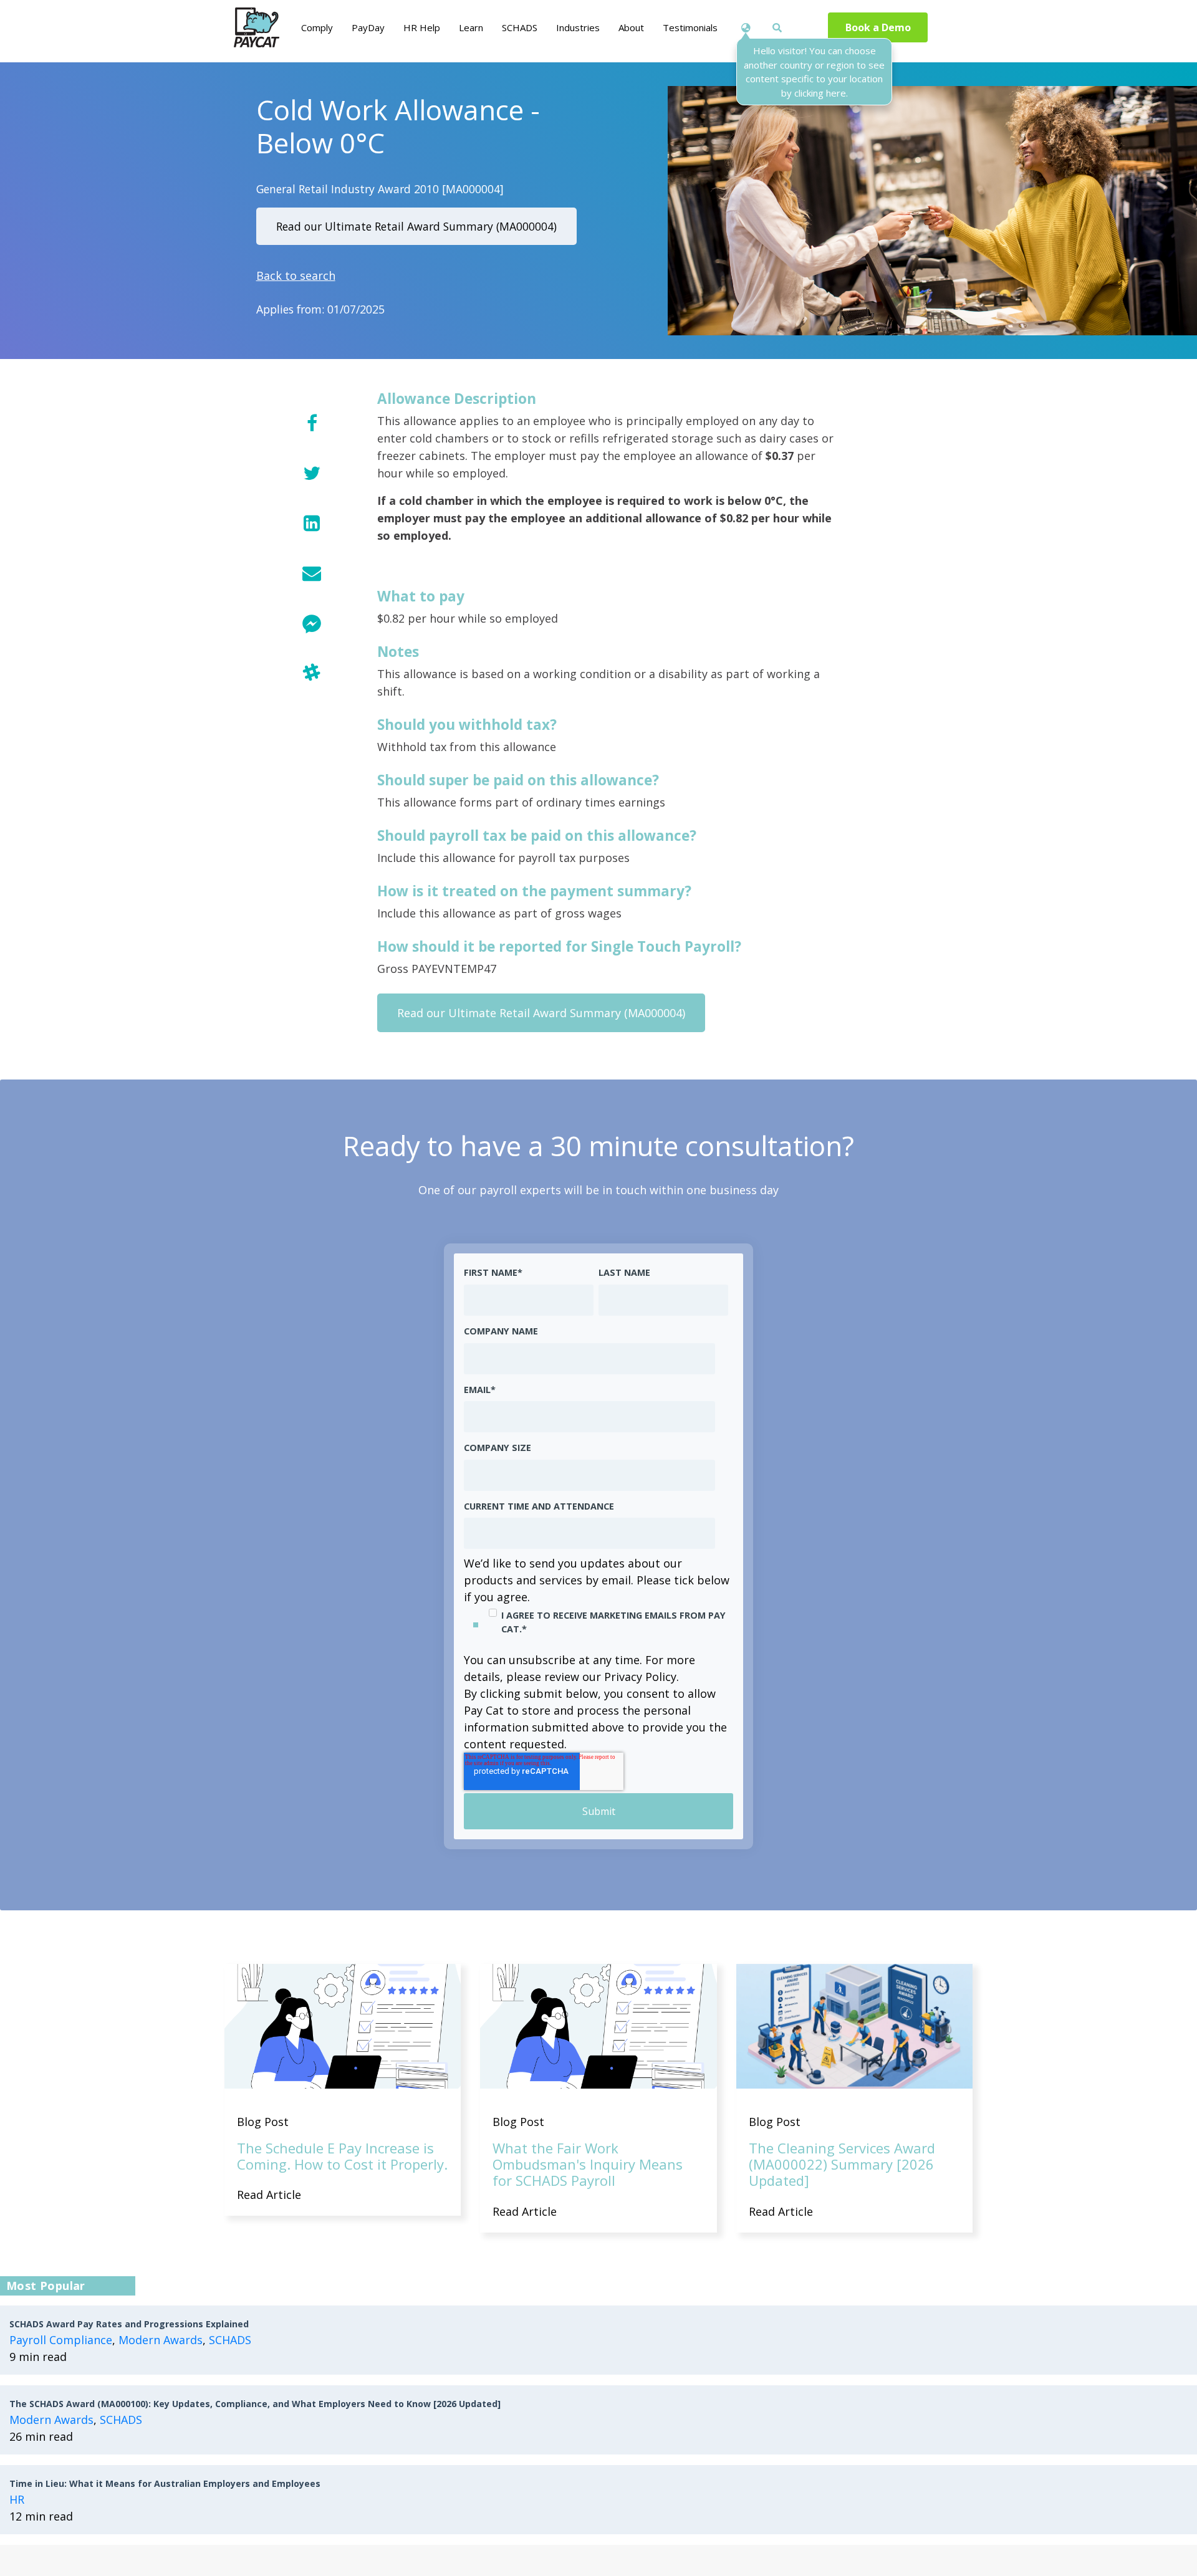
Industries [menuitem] (578, 27)
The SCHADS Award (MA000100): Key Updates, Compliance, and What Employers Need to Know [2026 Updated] (255, 2404)
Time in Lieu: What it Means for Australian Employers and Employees (165, 2483)
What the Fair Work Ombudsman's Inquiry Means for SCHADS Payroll (588, 2164)
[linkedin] (312, 523)
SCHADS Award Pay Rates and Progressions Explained (129, 2324)
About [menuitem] (631, 27)
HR (17, 2499)
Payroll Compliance (61, 2340)
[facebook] (312, 423)
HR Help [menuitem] (422, 27)
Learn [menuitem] (471, 27)
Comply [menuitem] (317, 27)
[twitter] (312, 473)
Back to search (296, 275)
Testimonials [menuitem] (690, 27)
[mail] (312, 572)
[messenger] (312, 622)
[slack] (312, 672)
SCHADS (230, 2340)
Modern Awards (161, 2340)
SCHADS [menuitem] (520, 27)
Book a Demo (878, 27)
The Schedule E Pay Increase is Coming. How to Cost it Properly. (342, 2156)
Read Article (269, 2195)
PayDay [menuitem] (368, 27)
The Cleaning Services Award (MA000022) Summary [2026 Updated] (842, 2164)
